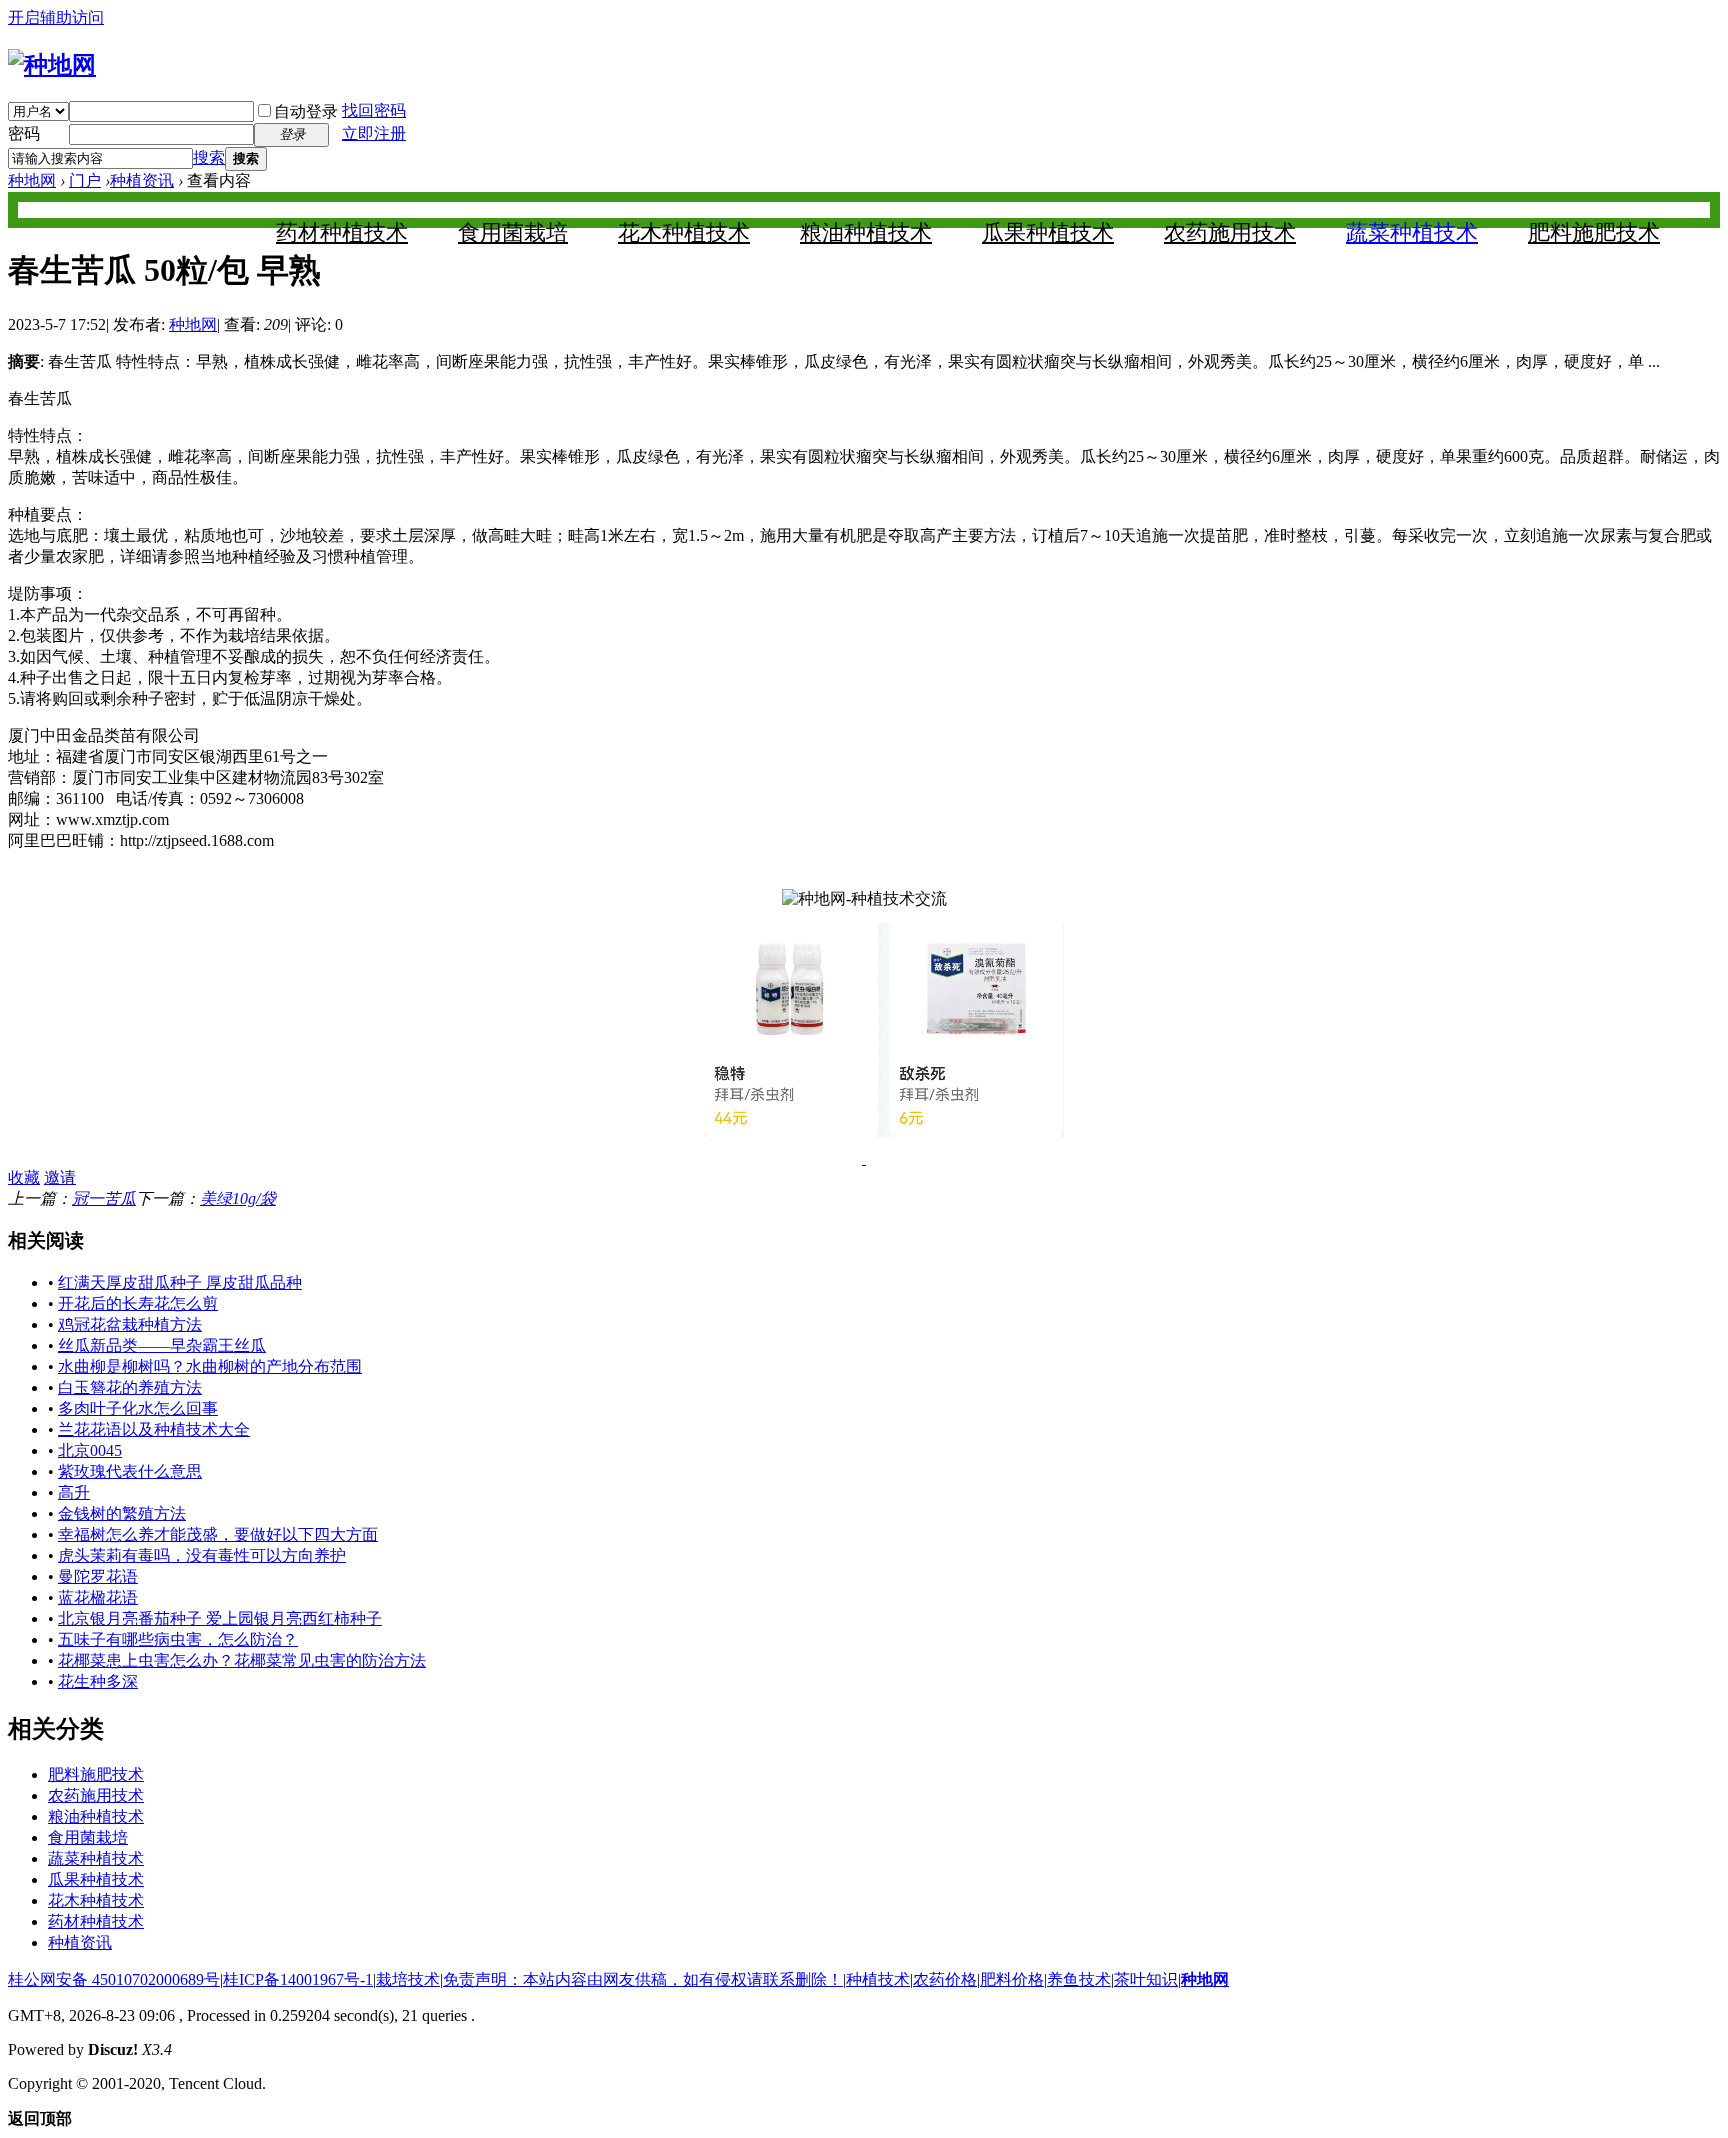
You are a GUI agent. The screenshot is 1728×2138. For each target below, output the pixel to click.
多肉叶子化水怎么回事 (138, 1408)
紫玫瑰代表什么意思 (130, 1471)
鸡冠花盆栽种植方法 (130, 1324)
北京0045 (90, 1450)
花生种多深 (98, 1681)
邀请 (60, 1177)
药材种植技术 (342, 232)
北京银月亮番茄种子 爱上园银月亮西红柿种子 (220, 1618)
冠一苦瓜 (104, 1198)
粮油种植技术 (866, 232)
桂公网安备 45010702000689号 (114, 1979)
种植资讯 (142, 180)
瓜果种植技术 (1048, 232)
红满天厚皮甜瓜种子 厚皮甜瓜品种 (180, 1282)
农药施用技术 (1230, 232)
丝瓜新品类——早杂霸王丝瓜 (162, 1345)
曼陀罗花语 (98, 1576)
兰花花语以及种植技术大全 (154, 1429)
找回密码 (374, 110)
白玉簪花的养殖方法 (130, 1387)
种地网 (32, 180)
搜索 (209, 157)
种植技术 (878, 1979)
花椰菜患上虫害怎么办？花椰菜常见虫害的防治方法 (242, 1660)
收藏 (24, 1177)
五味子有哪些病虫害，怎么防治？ (178, 1639)
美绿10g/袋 (238, 1198)
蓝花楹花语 (98, 1597)
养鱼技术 (1079, 1979)
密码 (24, 133)
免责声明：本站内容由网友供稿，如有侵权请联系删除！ (643, 1979)
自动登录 (306, 111)
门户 (85, 180)
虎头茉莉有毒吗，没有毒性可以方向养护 (202, 1555)
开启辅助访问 (56, 17)
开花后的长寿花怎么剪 (138, 1303)
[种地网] (52, 65)
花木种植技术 (684, 232)
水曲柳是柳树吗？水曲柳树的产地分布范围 (210, 1366)
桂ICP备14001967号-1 (298, 1979)
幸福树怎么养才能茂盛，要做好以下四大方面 (218, 1534)
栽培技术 (408, 1979)
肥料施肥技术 (1594, 232)
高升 (74, 1492)
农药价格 (945, 1979)
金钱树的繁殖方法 (122, 1513)
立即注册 (374, 133)
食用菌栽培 (513, 232)
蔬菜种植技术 (1412, 232)
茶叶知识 (1146, 1979)
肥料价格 (1012, 1979)
